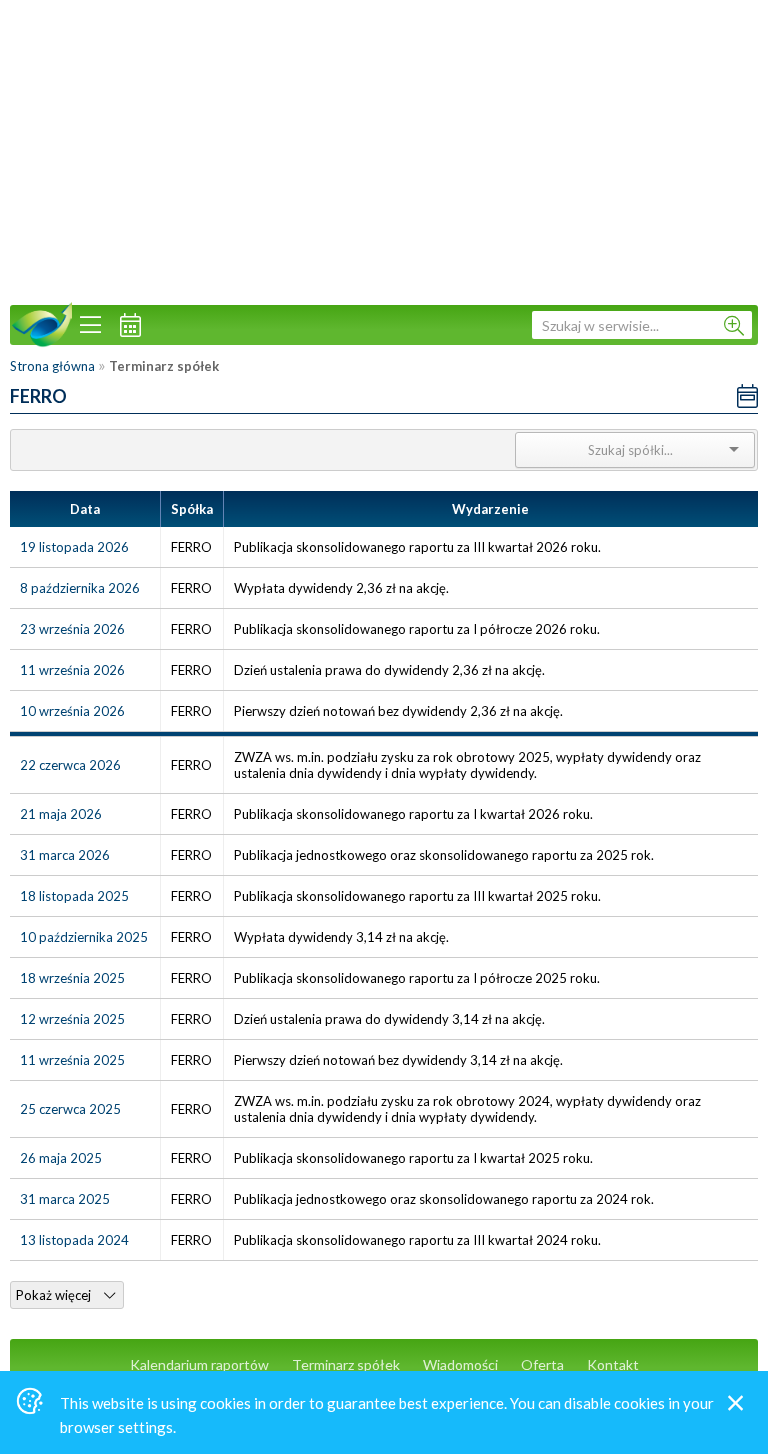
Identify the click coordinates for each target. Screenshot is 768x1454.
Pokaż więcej (55, 1295)
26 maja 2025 (61, 1158)
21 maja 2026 (61, 814)
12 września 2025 (72, 1019)
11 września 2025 (72, 1060)
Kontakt (613, 1364)
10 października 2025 (84, 937)
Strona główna (52, 366)
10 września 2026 (72, 711)
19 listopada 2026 (74, 547)
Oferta (542, 1364)
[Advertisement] (384, 150)
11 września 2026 (72, 670)
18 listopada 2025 (74, 896)
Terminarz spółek (346, 1364)
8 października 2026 (80, 588)
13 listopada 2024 (74, 1240)
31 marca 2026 (65, 855)
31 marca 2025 (65, 1199)
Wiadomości (460, 1364)
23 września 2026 (72, 629)
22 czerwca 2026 (70, 765)
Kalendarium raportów (199, 1364)
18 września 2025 (72, 978)
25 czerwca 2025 (70, 1109)
